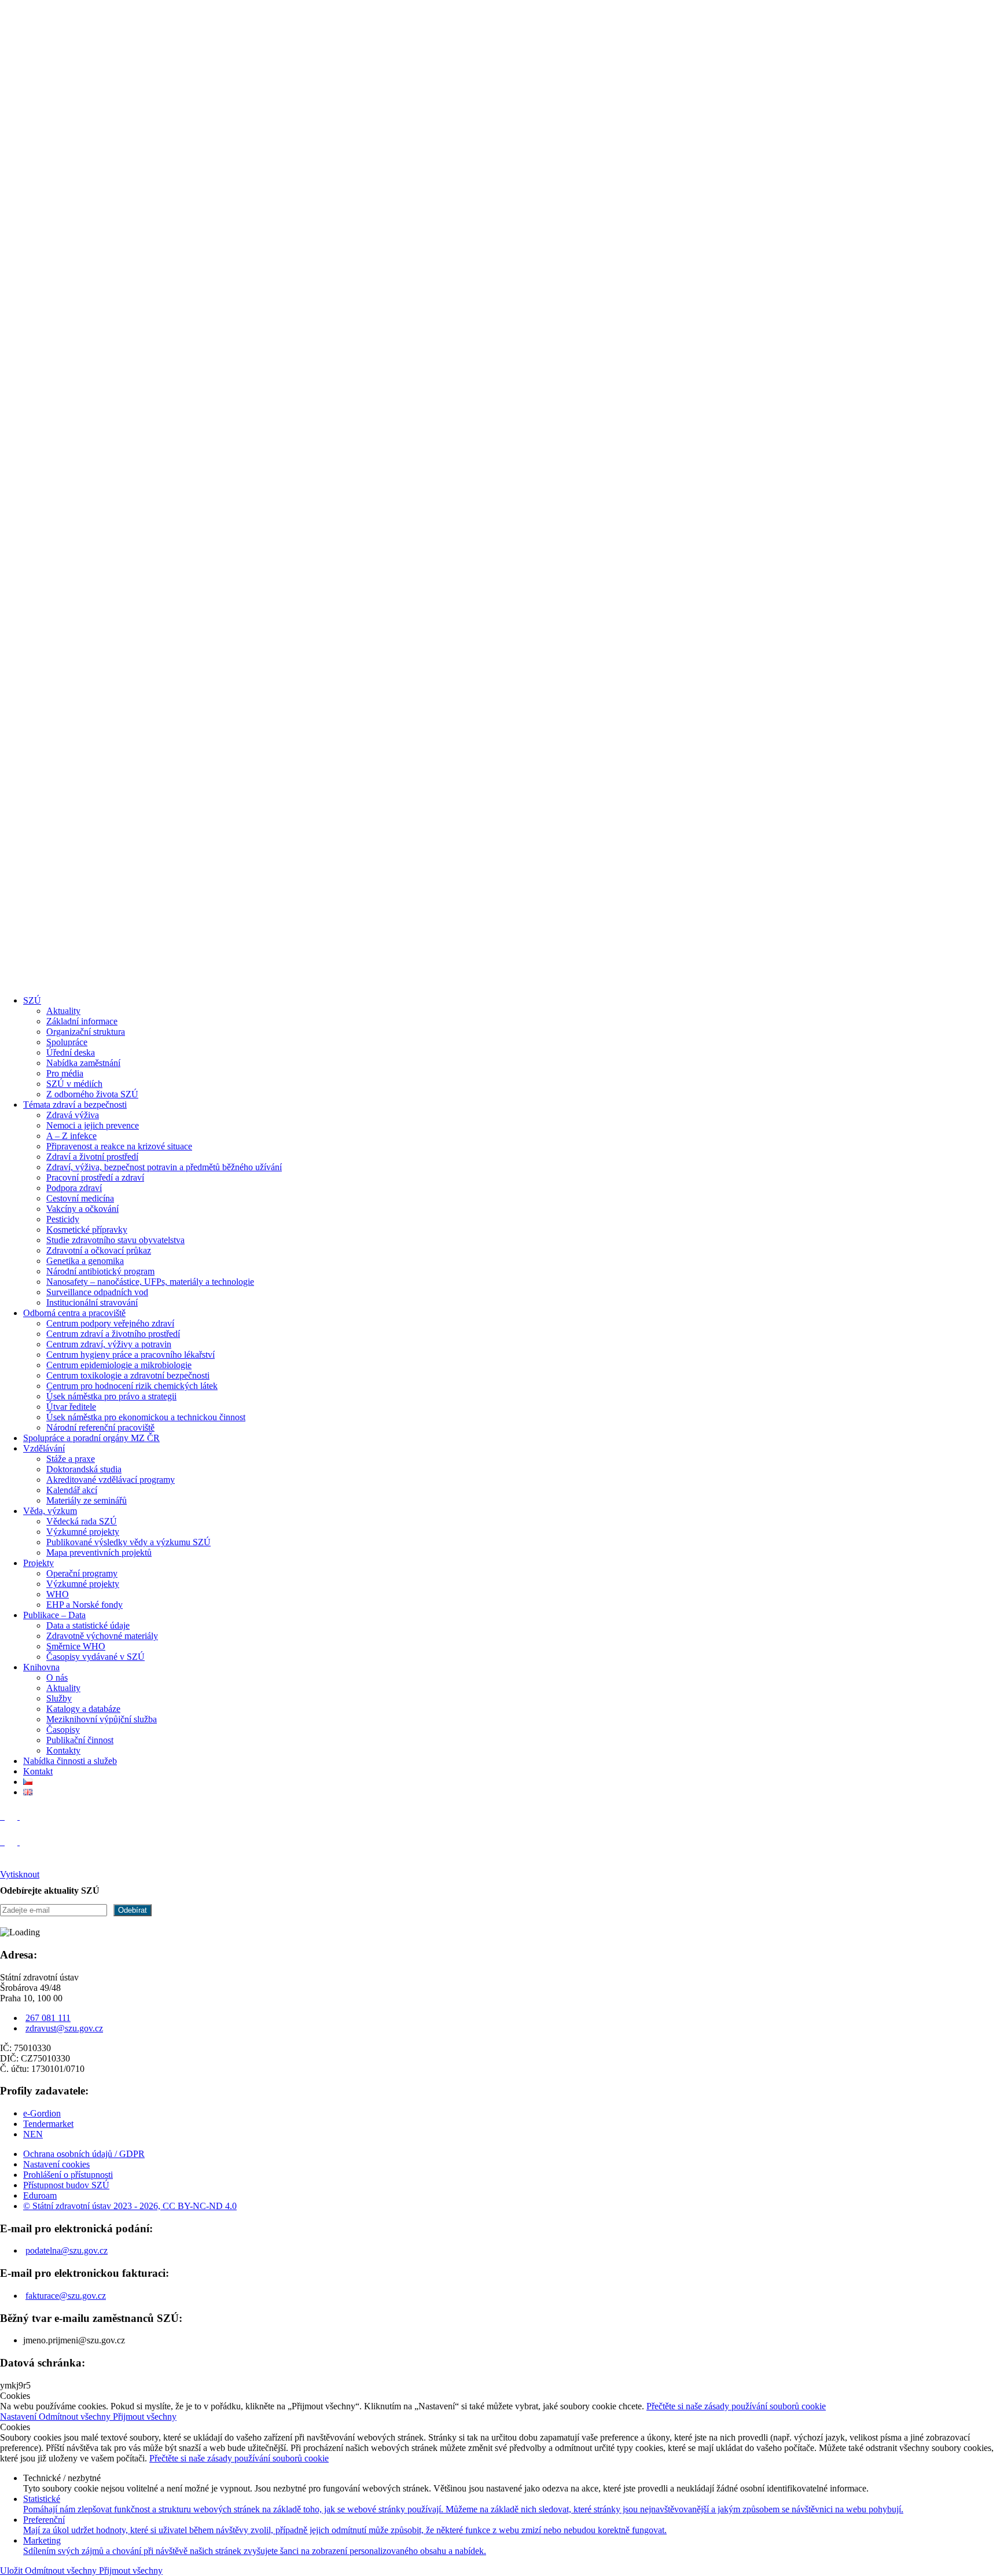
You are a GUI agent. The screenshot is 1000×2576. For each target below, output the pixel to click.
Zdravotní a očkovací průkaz (99, 1250)
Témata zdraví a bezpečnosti (75, 1105)
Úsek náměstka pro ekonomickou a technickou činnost (146, 1417)
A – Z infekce (71, 1136)
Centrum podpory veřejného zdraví (110, 1323)
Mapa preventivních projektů (99, 1552)
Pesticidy (63, 1219)
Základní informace (82, 1021)
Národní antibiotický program (100, 1271)
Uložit (12, 2571)
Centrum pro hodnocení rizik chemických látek (132, 1386)
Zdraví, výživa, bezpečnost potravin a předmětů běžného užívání (164, 1167)
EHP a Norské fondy (84, 1605)
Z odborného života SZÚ (92, 1094)
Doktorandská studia (84, 1469)
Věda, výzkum (50, 1511)
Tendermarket (48, 2124)
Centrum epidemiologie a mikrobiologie (119, 1365)
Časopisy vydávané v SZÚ (95, 1657)
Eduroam (40, 2195)
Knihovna (41, 1667)
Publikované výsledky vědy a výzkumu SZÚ (128, 1542)
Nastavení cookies (56, 2164)
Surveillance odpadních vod (97, 1292)
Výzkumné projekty (83, 1532)
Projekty (38, 1563)
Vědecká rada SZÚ (82, 1521)
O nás (57, 1677)
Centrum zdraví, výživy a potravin (109, 1344)
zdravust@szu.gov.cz (64, 2028)
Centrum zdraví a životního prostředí (113, 1334)
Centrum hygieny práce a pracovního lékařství (130, 1355)
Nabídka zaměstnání (83, 1063)
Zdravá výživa (73, 1115)
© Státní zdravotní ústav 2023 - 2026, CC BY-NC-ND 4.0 (130, 2206)
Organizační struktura (86, 1032)
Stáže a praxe (71, 1459)
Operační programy (82, 1573)
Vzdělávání (44, 1448)
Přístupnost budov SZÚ (66, 2185)
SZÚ (32, 1000)
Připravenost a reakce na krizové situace (119, 1146)
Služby (59, 1698)
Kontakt (38, 1771)
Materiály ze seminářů (87, 1500)
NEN (33, 2134)
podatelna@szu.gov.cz (67, 2250)
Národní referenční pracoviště (100, 1427)
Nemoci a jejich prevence (93, 1125)
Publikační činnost (80, 1740)
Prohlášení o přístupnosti (68, 2175)
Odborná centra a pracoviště (74, 1313)
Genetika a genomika (85, 1261)
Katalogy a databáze (83, 1709)
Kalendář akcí (72, 1490)
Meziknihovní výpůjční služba (102, 1719)
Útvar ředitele (71, 1407)
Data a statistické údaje (88, 1625)
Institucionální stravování (92, 1302)
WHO (58, 1594)
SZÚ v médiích (74, 1084)
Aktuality (63, 1011)
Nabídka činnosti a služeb (70, 1761)
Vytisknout (20, 1874)
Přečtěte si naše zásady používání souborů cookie (736, 2406)
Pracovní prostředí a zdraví (95, 1177)
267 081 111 (48, 2018)
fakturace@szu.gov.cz (66, 2296)
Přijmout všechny (145, 2417)
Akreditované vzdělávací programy (111, 1480)
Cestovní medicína (80, 1198)
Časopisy (63, 1730)
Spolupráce (67, 1042)
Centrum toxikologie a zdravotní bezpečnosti (128, 1375)
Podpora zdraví (74, 1188)
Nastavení (19, 2417)
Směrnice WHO (76, 1646)
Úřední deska (71, 1052)
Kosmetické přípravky (87, 1230)
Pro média (65, 1073)
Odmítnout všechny (76, 2417)
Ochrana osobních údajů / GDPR (84, 2154)
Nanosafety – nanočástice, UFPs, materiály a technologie (150, 1282)
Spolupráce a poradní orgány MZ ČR (91, 1438)
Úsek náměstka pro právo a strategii (111, 1396)
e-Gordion (42, 2113)
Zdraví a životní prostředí (92, 1157)
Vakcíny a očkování (82, 1209)
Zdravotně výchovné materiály (102, 1636)
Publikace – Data (54, 1615)
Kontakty (63, 1750)
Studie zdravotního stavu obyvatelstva (115, 1240)
